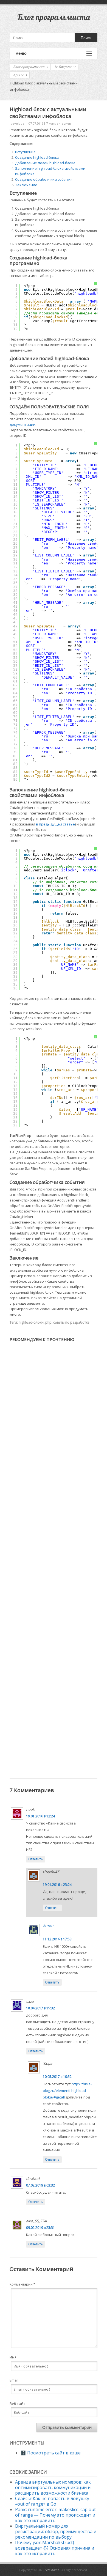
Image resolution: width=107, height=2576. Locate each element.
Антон (48, 1926)
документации (22, 424)
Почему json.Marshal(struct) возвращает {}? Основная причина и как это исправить (55, 2548)
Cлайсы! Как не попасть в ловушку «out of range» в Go (52, 2501)
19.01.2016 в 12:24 (40, 1816)
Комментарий (22, 2284)
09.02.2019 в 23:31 (40, 2228)
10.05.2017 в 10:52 (57, 2077)
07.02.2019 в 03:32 (40, 2185)
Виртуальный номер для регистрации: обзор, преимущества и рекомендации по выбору (56, 2531)
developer (18, 123)
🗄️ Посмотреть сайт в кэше (51, 2453)
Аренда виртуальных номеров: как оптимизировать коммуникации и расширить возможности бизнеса (53, 2487)
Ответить (36, 1859)
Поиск (86, 38)
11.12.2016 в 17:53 (57, 1939)
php (48, 1322)
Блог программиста (54, 17)
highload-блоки (31, 1322)
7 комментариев (58, 123)
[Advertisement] (54, 1555)
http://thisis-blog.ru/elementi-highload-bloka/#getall (67, 2091)
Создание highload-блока (37, 157)
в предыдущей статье (55, 824)
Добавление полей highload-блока (45, 163)
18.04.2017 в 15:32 (40, 2008)
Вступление (25, 152)
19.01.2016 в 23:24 (57, 1885)
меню (21, 53)
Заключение (26, 185)
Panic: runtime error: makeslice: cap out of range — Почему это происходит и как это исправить (55, 2515)
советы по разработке (71, 1322)
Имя (13, 2357)
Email (14, 2380)
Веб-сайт (17, 2404)
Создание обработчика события (44, 179)
